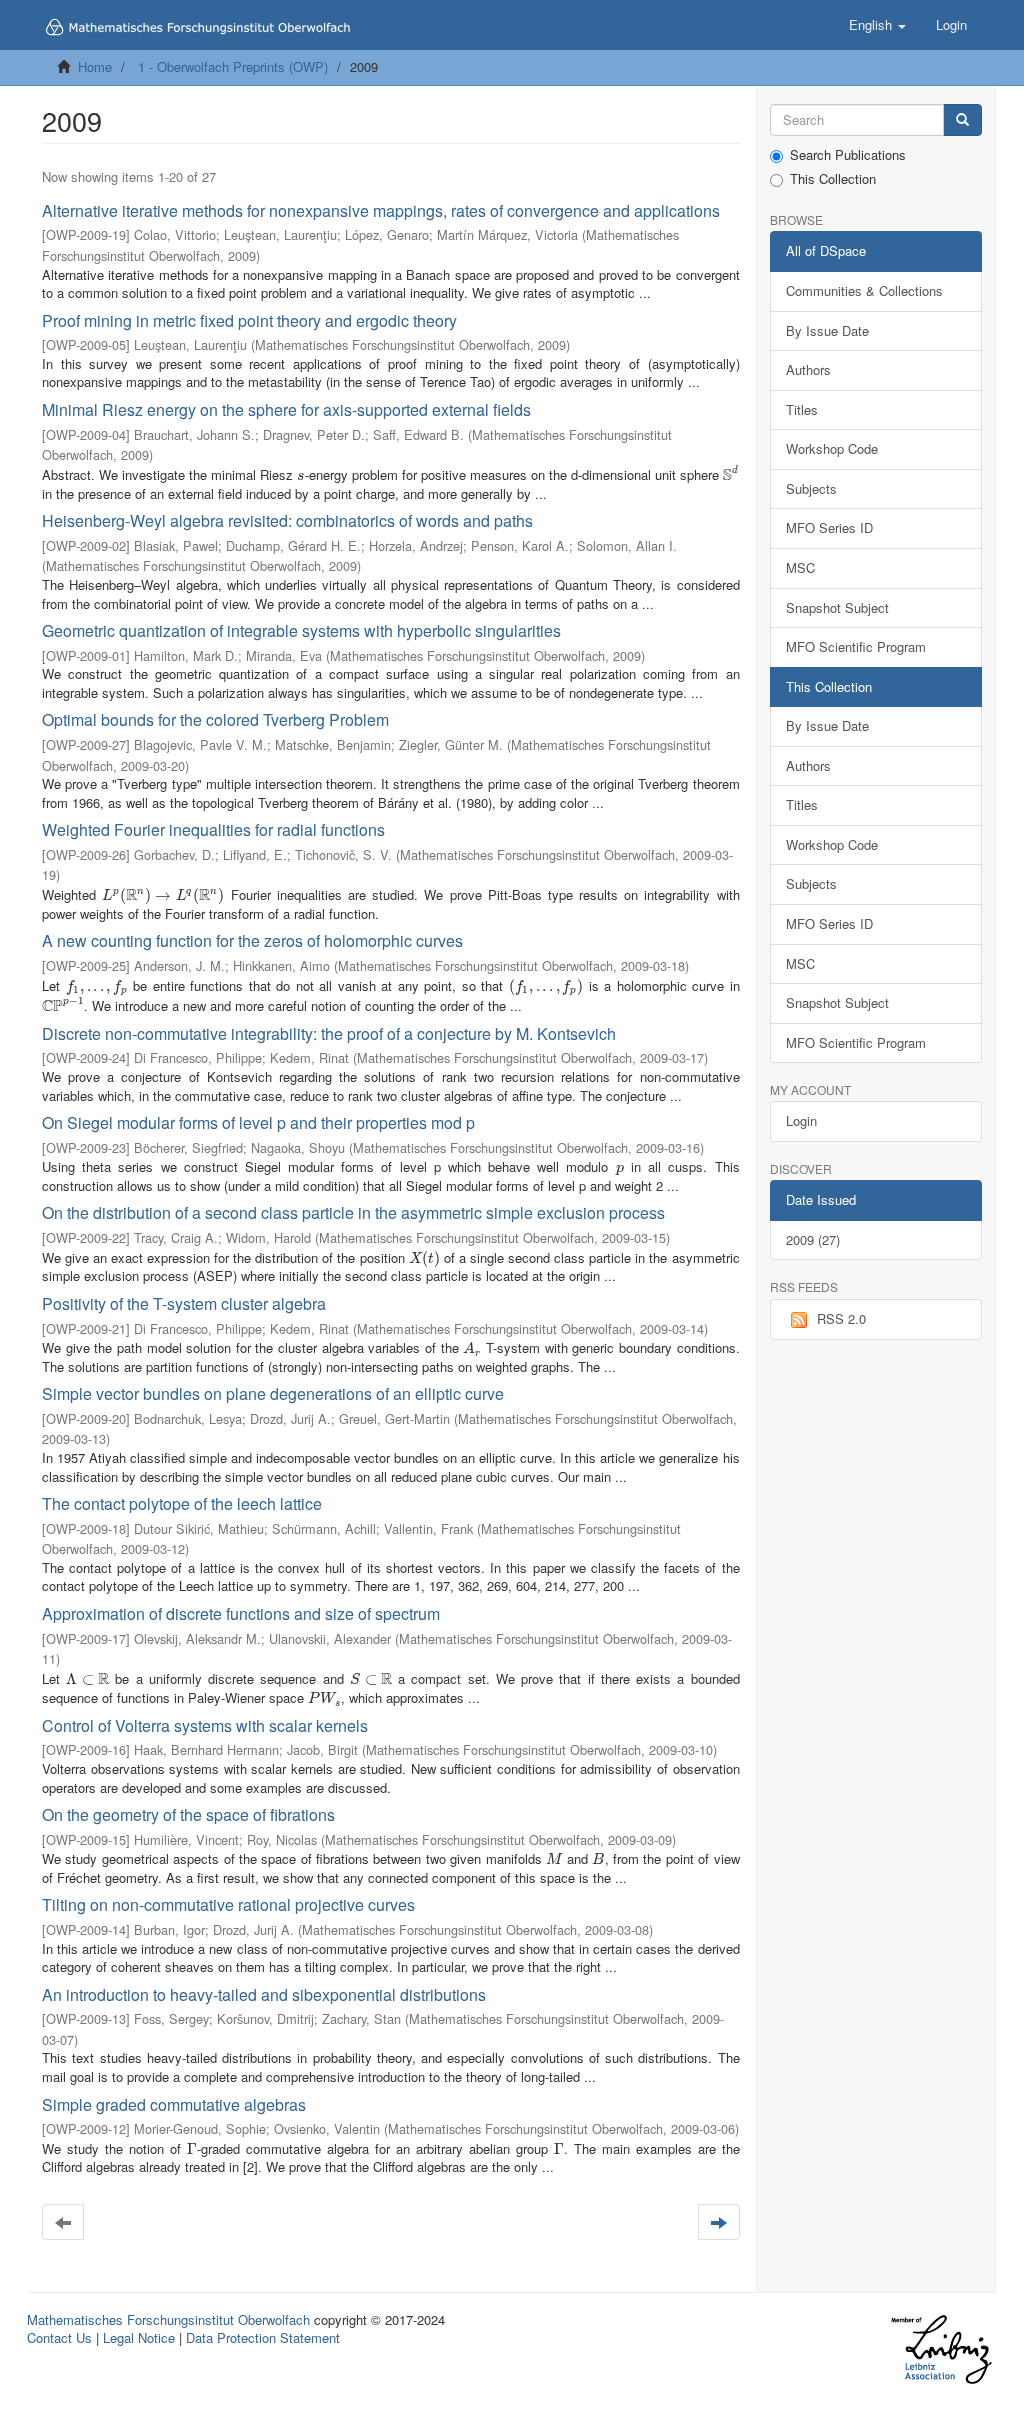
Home (95, 66)
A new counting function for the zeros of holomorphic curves (252, 940)
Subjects (811, 488)
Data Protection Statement (263, 2337)
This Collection (833, 179)
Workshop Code (832, 448)
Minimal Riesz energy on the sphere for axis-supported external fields (286, 409)
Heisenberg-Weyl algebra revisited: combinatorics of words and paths (287, 520)
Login (801, 1120)
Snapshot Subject (837, 607)
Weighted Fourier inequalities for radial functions (213, 829)
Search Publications (848, 155)
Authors (808, 369)
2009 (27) (813, 1239)
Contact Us (59, 2337)
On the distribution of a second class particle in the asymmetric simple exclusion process (353, 1212)
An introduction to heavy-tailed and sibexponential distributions (264, 1994)
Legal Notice (139, 2337)
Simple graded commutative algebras (174, 2104)
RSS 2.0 (841, 1318)
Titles (802, 409)
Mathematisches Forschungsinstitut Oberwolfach (168, 2319)
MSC (800, 567)
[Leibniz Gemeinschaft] (940, 2349)
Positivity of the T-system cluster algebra (184, 1303)
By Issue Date (827, 330)
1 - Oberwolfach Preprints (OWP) (233, 66)
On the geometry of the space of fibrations (188, 1814)
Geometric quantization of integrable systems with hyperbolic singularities (301, 630)
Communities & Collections (864, 290)
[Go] (962, 120)
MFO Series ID (829, 527)
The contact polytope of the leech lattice (182, 1503)
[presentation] (300, 474)
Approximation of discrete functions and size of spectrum (241, 1613)
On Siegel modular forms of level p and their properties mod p (258, 1122)
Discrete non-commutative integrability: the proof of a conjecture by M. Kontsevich (329, 1033)
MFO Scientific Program (856, 646)
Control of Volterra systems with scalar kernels (205, 1725)
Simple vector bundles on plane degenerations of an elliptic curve (273, 1393)
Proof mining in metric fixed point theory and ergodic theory (249, 320)
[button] (877, 25)
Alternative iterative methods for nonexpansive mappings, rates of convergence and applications (381, 210)
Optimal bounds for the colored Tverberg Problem (215, 719)
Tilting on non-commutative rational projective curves (228, 1904)
